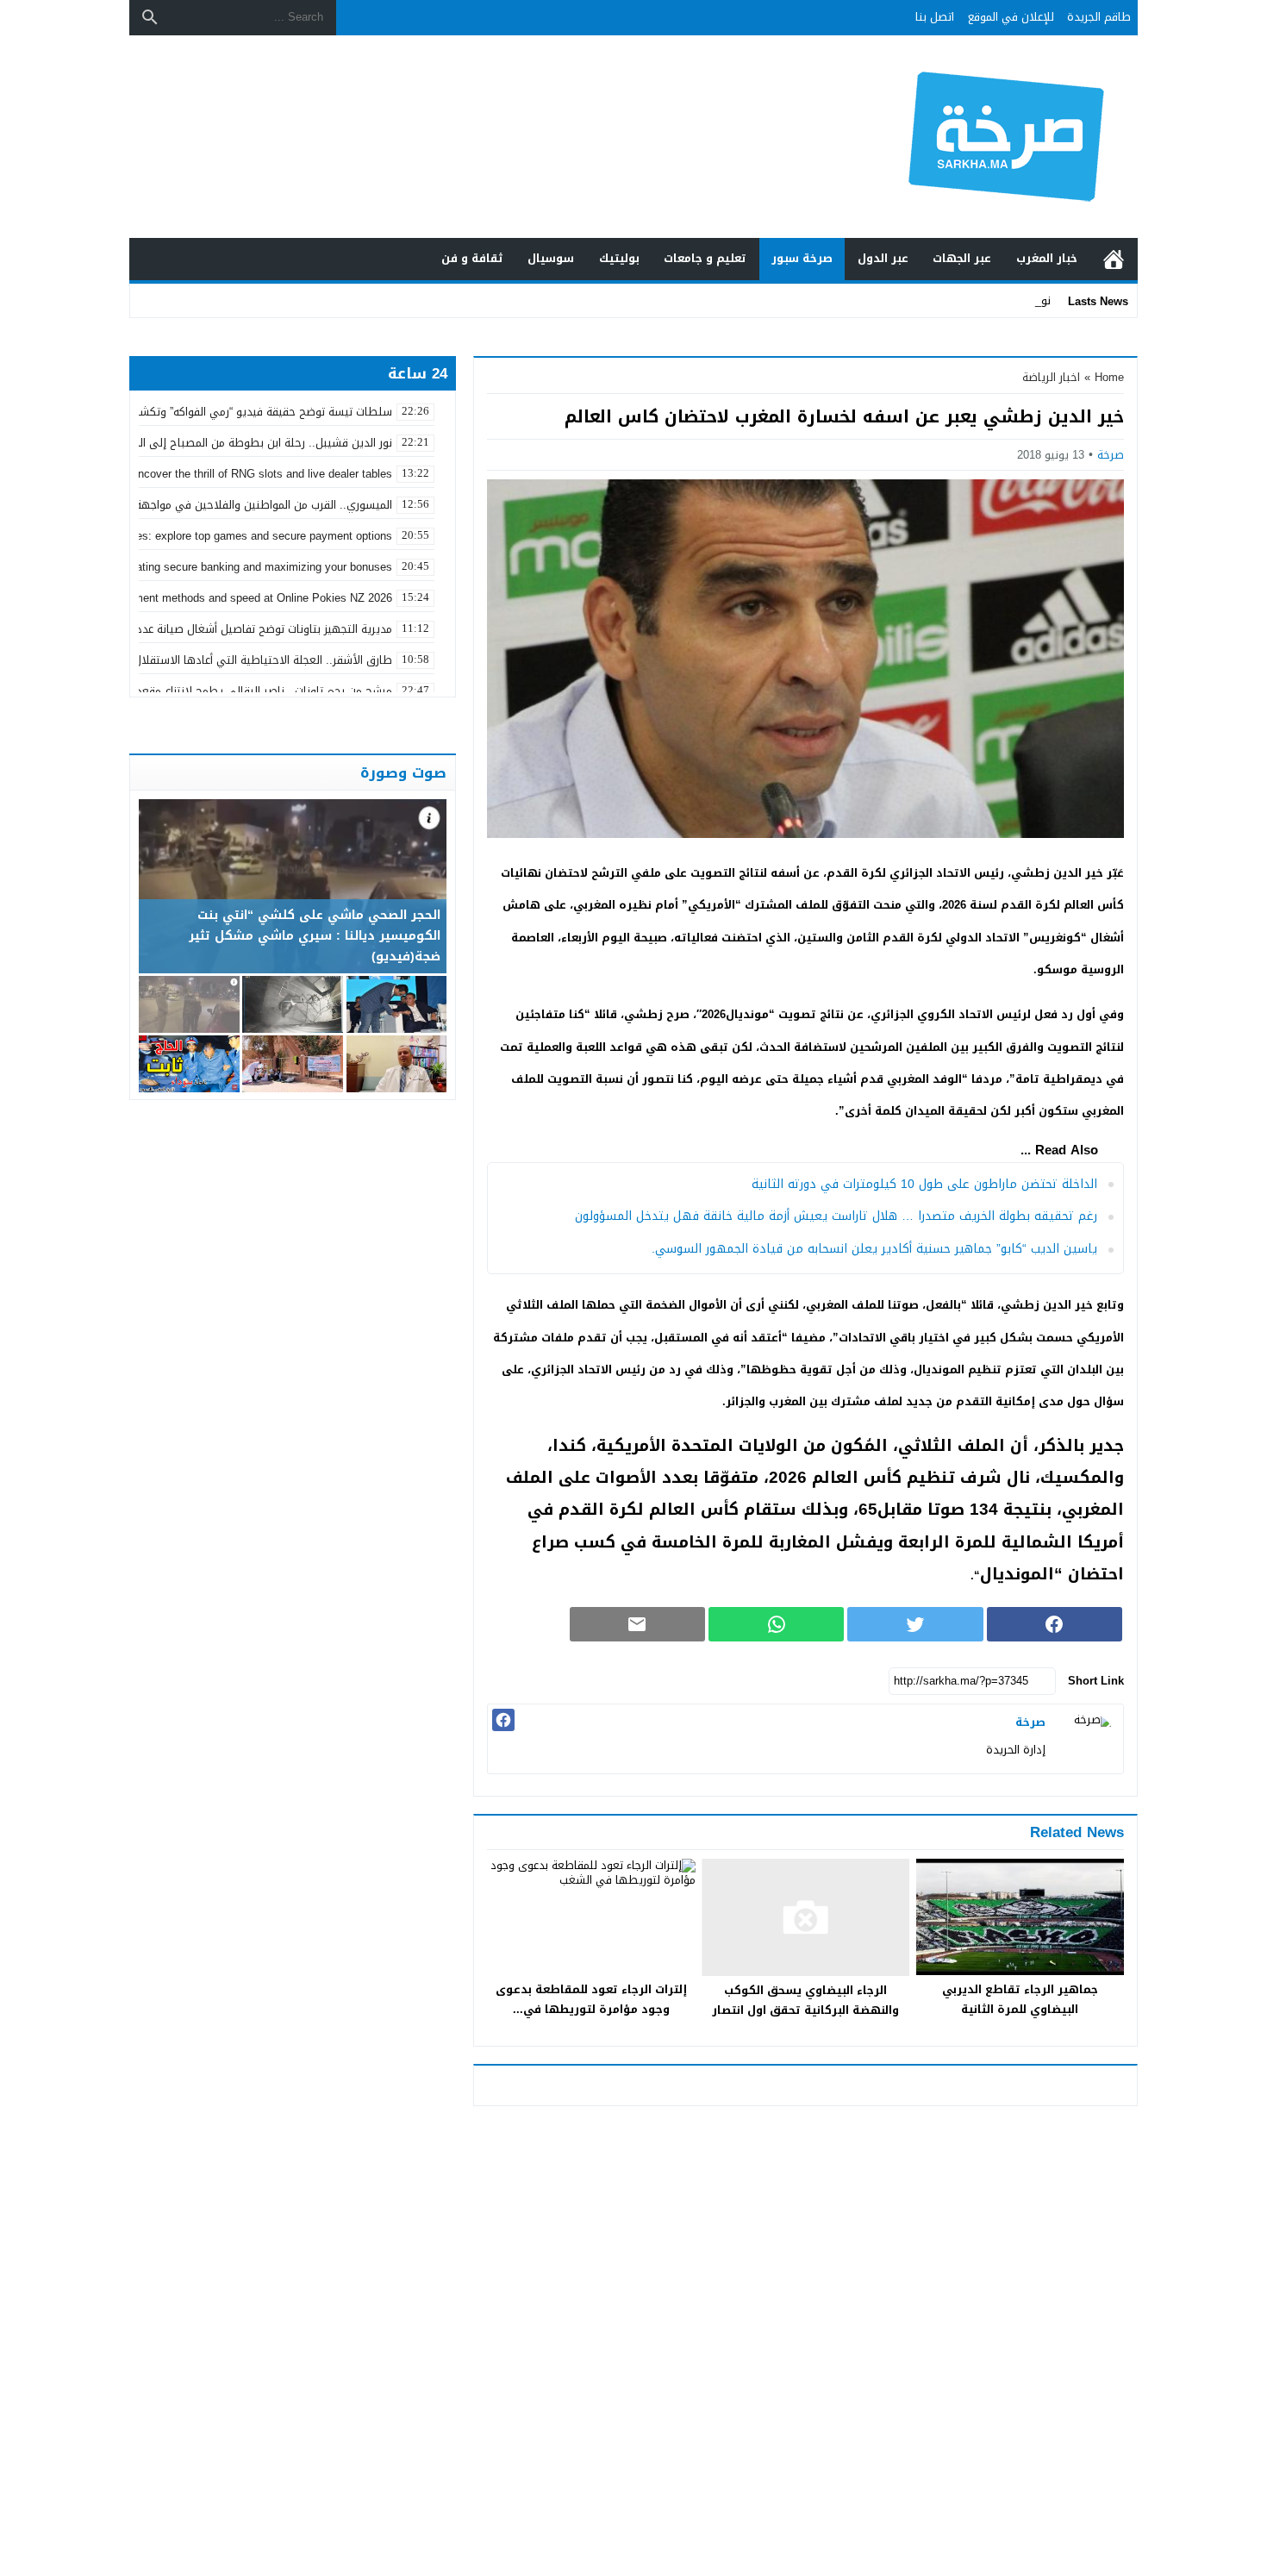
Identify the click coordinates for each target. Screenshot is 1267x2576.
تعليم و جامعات (705, 258)
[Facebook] (503, 1720)
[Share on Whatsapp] (776, 1624)
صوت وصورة (403, 772)
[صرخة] (1089, 1739)
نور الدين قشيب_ (1011, 300)
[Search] (150, 17)
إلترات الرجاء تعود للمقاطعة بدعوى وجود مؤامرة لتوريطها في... (591, 1999)
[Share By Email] (637, 1624)
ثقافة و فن (472, 258)
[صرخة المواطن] (947, 137)
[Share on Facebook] (1055, 1624)
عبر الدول (883, 258)
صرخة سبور (802, 258)
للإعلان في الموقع (1011, 17)
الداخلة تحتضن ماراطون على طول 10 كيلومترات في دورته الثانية (924, 1184)
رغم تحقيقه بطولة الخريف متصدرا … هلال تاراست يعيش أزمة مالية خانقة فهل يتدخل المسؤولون (836, 1216)
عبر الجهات (962, 258)
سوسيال (551, 258)
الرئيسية (1114, 259)
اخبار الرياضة (1051, 377)
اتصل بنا (935, 17)
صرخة (1111, 455)
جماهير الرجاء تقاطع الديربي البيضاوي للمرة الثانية (1020, 1999)
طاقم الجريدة (1099, 17)
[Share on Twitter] (915, 1624)
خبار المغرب (1047, 258)
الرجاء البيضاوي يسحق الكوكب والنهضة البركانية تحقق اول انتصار (805, 2000)
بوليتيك (619, 258)
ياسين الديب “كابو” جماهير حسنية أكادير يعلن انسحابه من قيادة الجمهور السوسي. (874, 1249)
